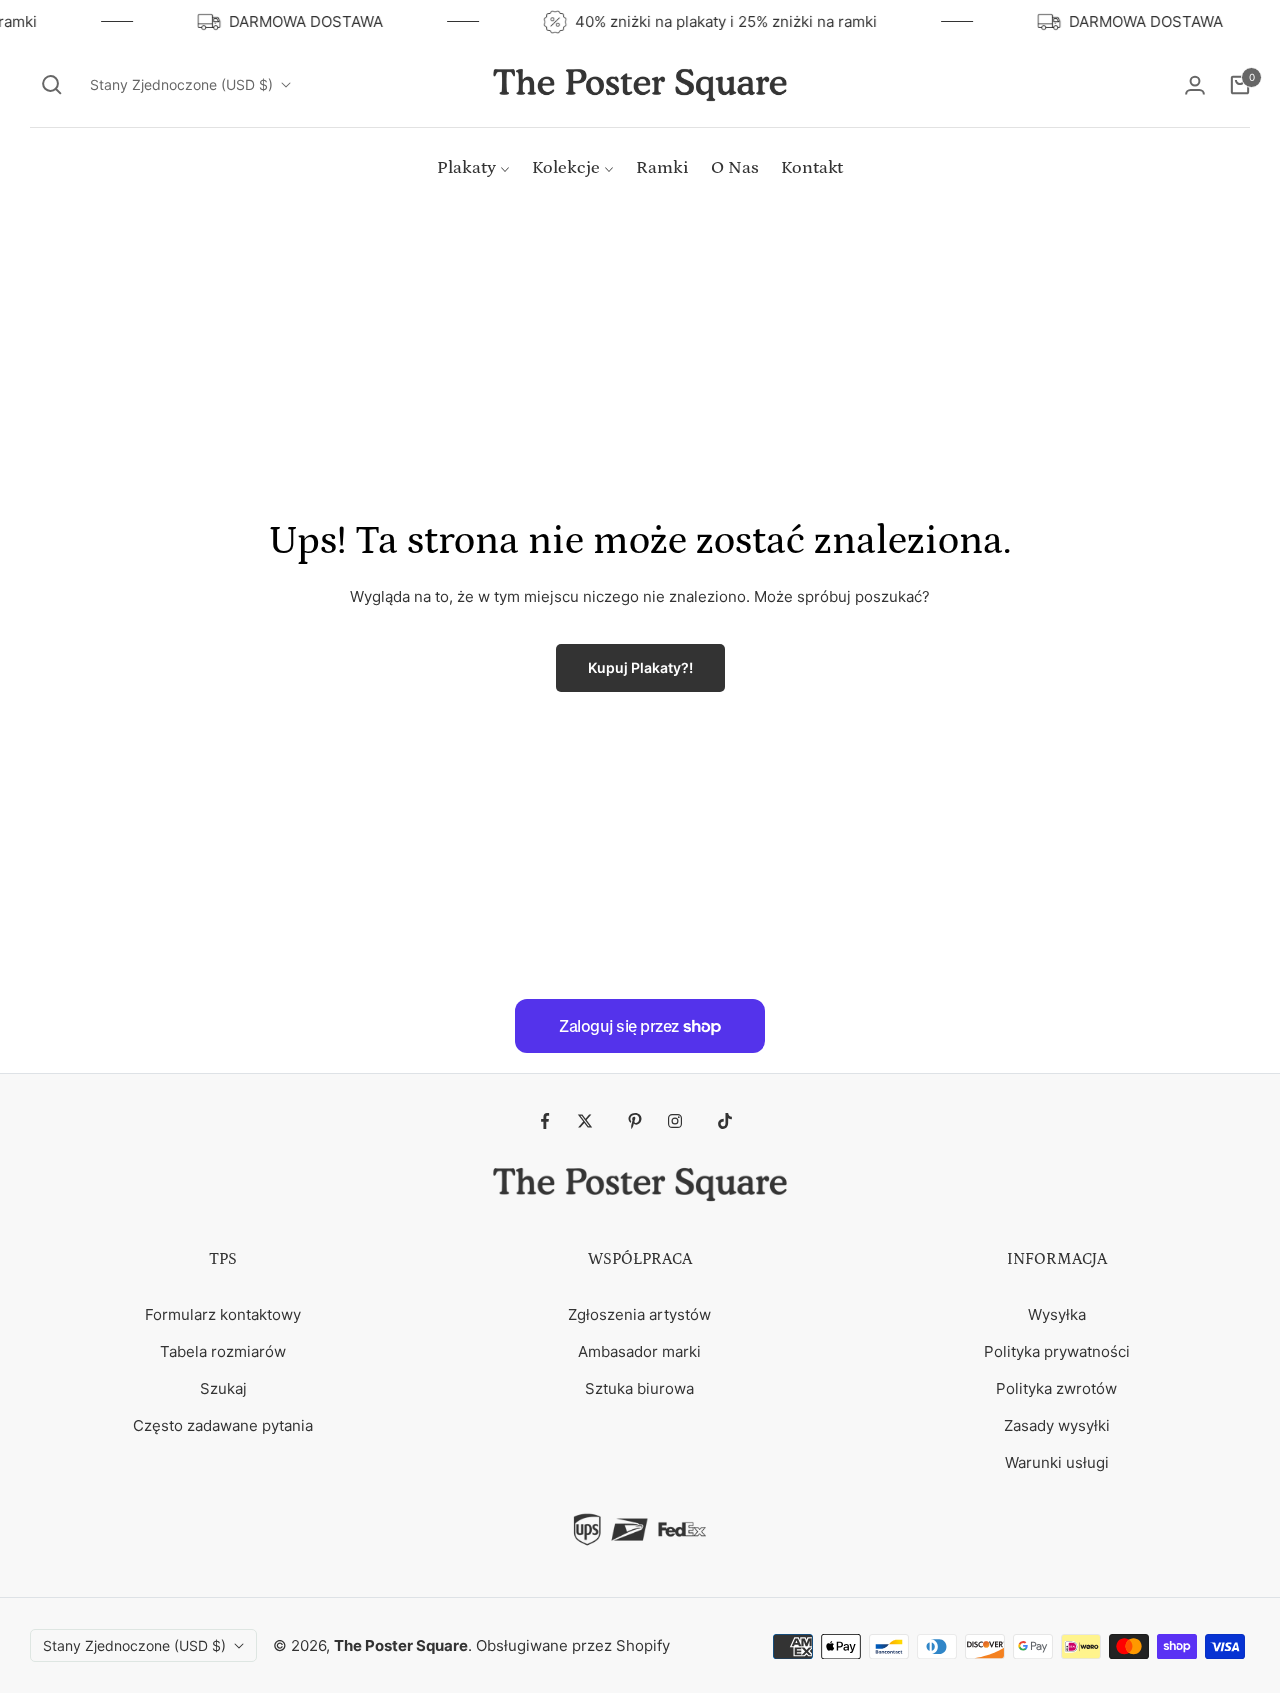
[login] (1195, 85)
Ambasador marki (639, 1351)
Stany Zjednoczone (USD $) (181, 84)
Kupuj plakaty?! (640, 667)
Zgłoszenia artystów (639, 1314)
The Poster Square (401, 1645)
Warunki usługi (1057, 1462)
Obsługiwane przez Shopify (573, 1645)
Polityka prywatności (1057, 1351)
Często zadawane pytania (223, 1425)
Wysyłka (1057, 1314)
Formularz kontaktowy (223, 1314)
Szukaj (223, 1388)
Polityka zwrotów (1056, 1388)
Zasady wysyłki (1057, 1425)
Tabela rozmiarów (223, 1351)
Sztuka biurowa (639, 1388)
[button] (52, 85)
